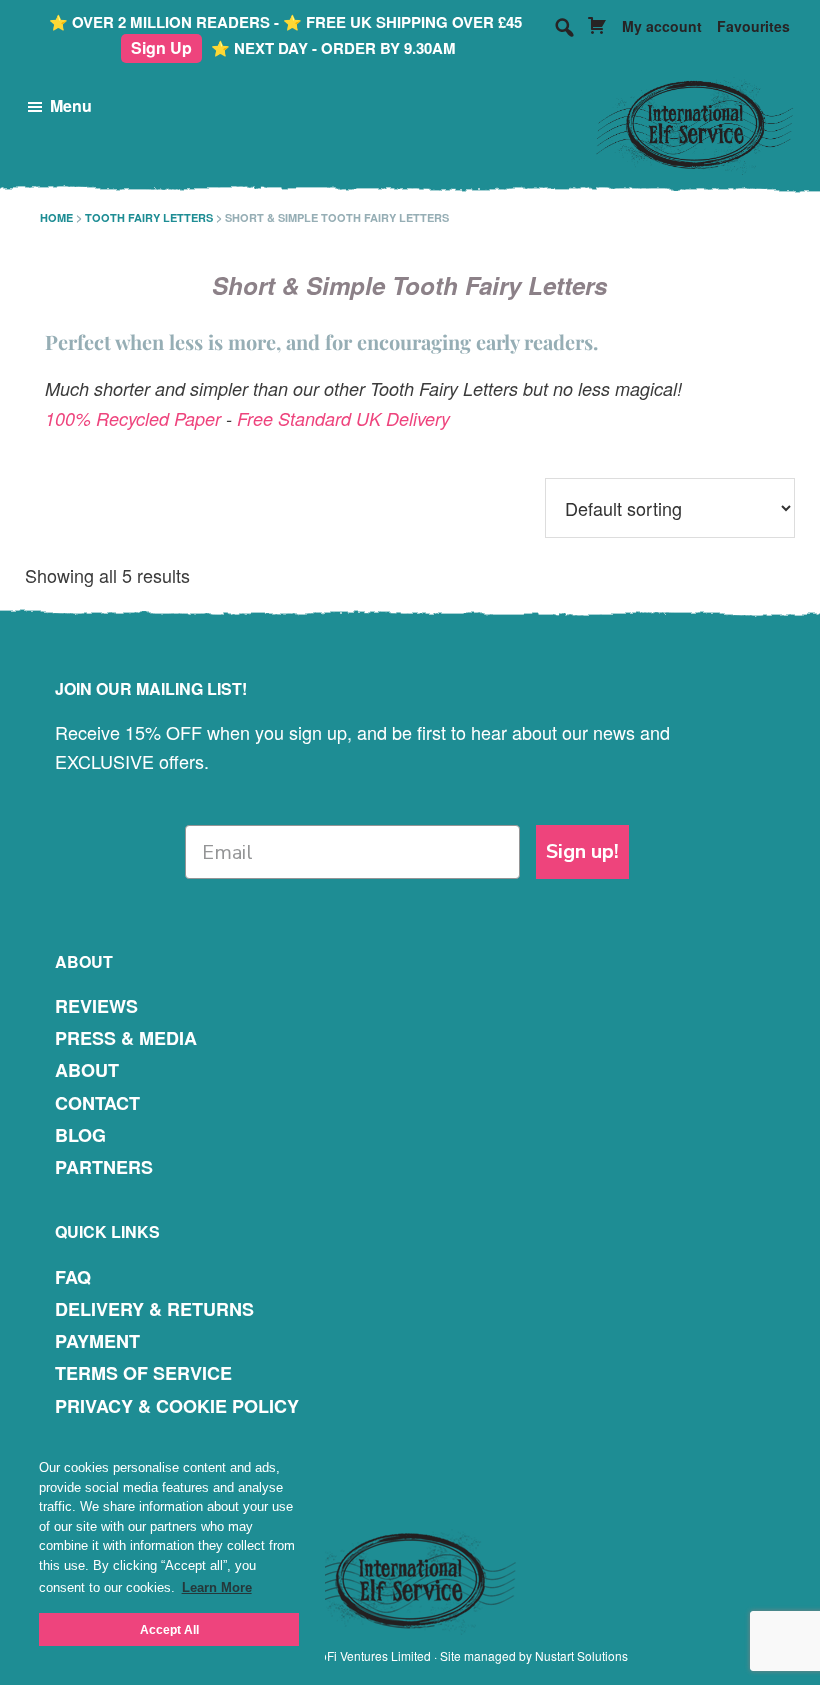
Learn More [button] (217, 1587)
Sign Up (161, 47)
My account (662, 26)
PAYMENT (97, 1341)
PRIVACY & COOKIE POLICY (177, 1406)
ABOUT (87, 1070)
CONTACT (97, 1103)
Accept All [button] (169, 1629)
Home (56, 217)
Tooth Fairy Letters (149, 217)
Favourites (753, 26)
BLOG (80, 1135)
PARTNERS (104, 1167)
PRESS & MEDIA (126, 1038)
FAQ (73, 1277)
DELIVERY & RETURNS (154, 1309)
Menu (71, 105)
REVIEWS (96, 1006)
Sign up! (582, 851)
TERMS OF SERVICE (143, 1373)
